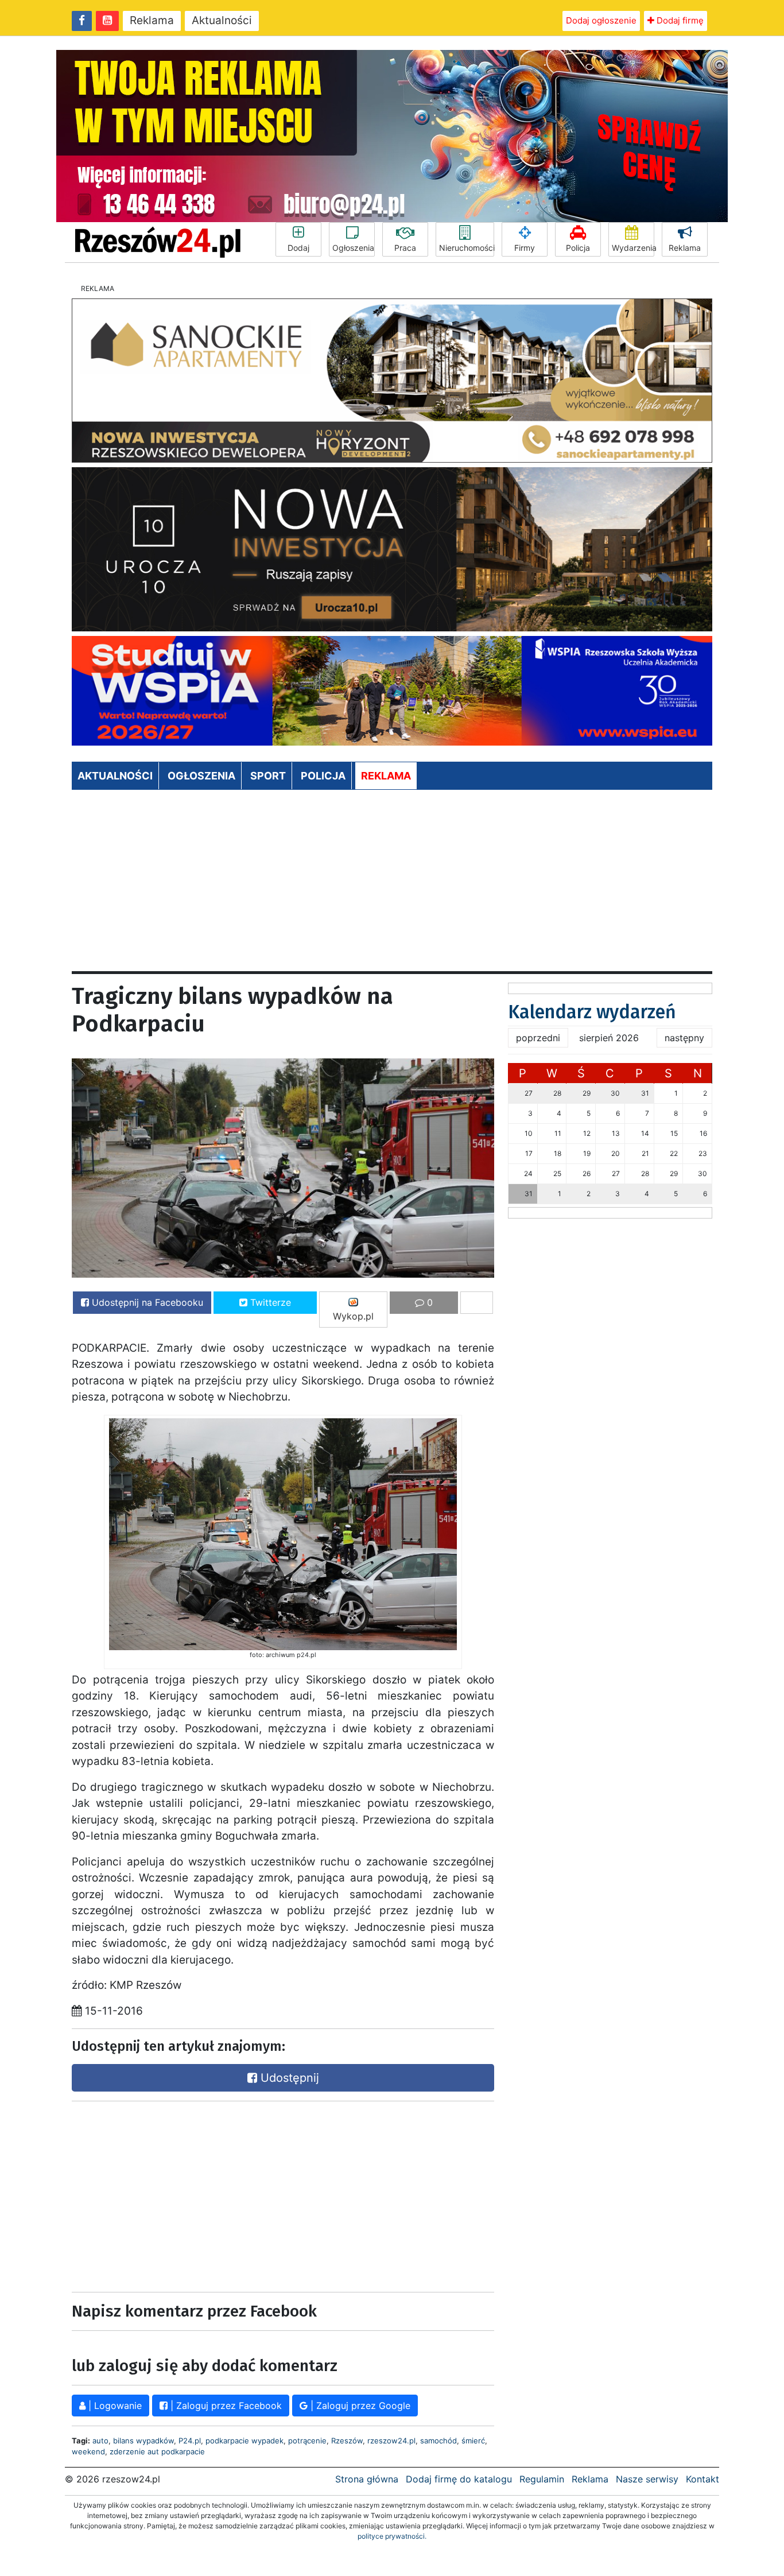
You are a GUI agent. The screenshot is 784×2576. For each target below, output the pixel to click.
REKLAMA (386, 776)
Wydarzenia (633, 248)
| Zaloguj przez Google (359, 2406)
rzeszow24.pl (391, 2441)
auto (100, 2441)
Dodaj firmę (679, 20)
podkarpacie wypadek (244, 2441)
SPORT (268, 776)
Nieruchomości (467, 248)
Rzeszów (347, 2441)
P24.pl (190, 2441)
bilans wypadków (143, 2441)
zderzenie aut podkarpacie (157, 2451)
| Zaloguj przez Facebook (225, 2406)
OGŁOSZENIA (201, 776)
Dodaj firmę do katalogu (459, 2479)
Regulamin (542, 2479)
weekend (88, 2451)
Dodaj (298, 248)
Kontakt (703, 2479)
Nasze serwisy (647, 2479)
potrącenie (307, 2441)
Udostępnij (288, 2078)
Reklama (152, 20)
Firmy (525, 248)
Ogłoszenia (353, 248)
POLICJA (323, 776)
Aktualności (222, 20)
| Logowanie (114, 2406)
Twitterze (269, 1302)
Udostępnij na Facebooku (146, 1302)
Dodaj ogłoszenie (601, 20)
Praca (405, 248)
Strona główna (367, 2479)
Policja (578, 248)
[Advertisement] (392, 885)
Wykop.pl (353, 1316)
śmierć (473, 2441)
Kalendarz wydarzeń (592, 1012)
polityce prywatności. (392, 2536)
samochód (438, 2441)
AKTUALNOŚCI (115, 776)
